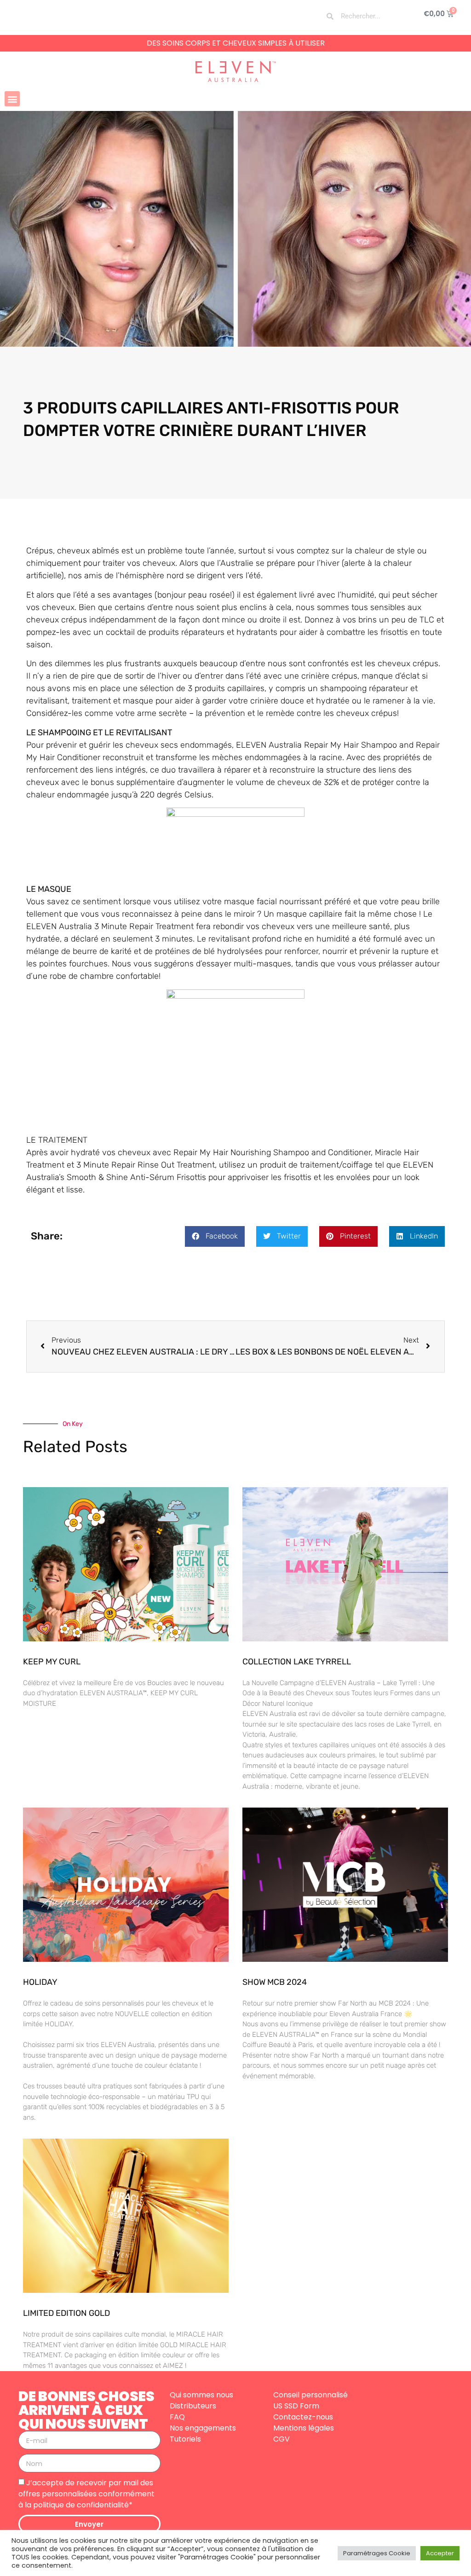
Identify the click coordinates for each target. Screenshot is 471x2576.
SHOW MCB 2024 (275, 1982)
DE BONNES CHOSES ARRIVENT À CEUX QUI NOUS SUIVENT (86, 2410)
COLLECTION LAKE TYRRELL (297, 1662)
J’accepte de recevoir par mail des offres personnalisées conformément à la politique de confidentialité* (86, 2494)
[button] (12, 99)
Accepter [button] (440, 2553)
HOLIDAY (40, 1982)
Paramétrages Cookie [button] (377, 2553)
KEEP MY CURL (52, 1662)
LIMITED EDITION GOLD (66, 2313)
